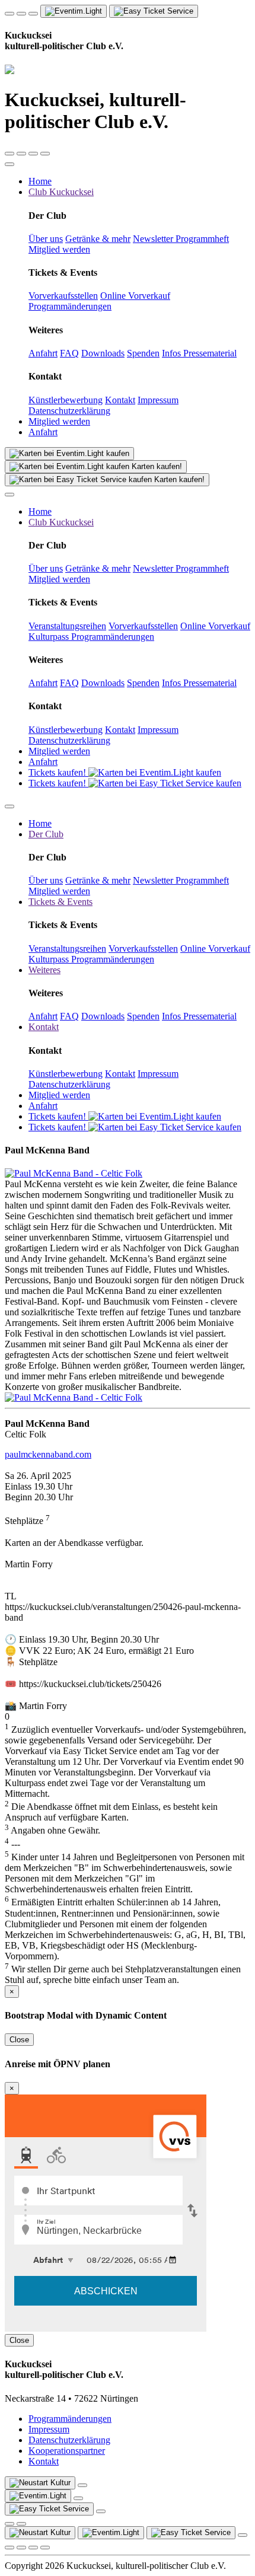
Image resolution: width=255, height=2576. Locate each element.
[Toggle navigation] (9, 164)
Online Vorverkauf (135, 296)
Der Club (46, 834)
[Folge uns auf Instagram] (21, 14)
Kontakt (120, 400)
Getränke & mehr (98, 239)
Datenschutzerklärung (69, 411)
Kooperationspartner (67, 2451)
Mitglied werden (59, 249)
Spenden (143, 353)
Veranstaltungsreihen (67, 626)
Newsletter (154, 239)
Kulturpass (50, 637)
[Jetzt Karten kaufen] (38, 2496)
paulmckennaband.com (48, 1454)
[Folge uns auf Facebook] (9, 14)
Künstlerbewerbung (66, 400)
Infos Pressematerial (199, 353)
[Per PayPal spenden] (9, 2524)
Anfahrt (43, 353)
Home (40, 181)
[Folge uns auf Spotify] (9, 154)
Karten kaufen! (156, 466)
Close (19, 2040)
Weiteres (44, 970)
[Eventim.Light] (69, 454)
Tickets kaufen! (58, 772)
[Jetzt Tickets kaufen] (74, 11)
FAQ (69, 353)
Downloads (103, 353)
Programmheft (202, 239)
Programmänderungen (70, 306)
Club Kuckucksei (61, 192)
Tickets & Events (60, 902)
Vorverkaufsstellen (63, 296)
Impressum (158, 400)
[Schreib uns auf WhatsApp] (33, 14)
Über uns (46, 239)
